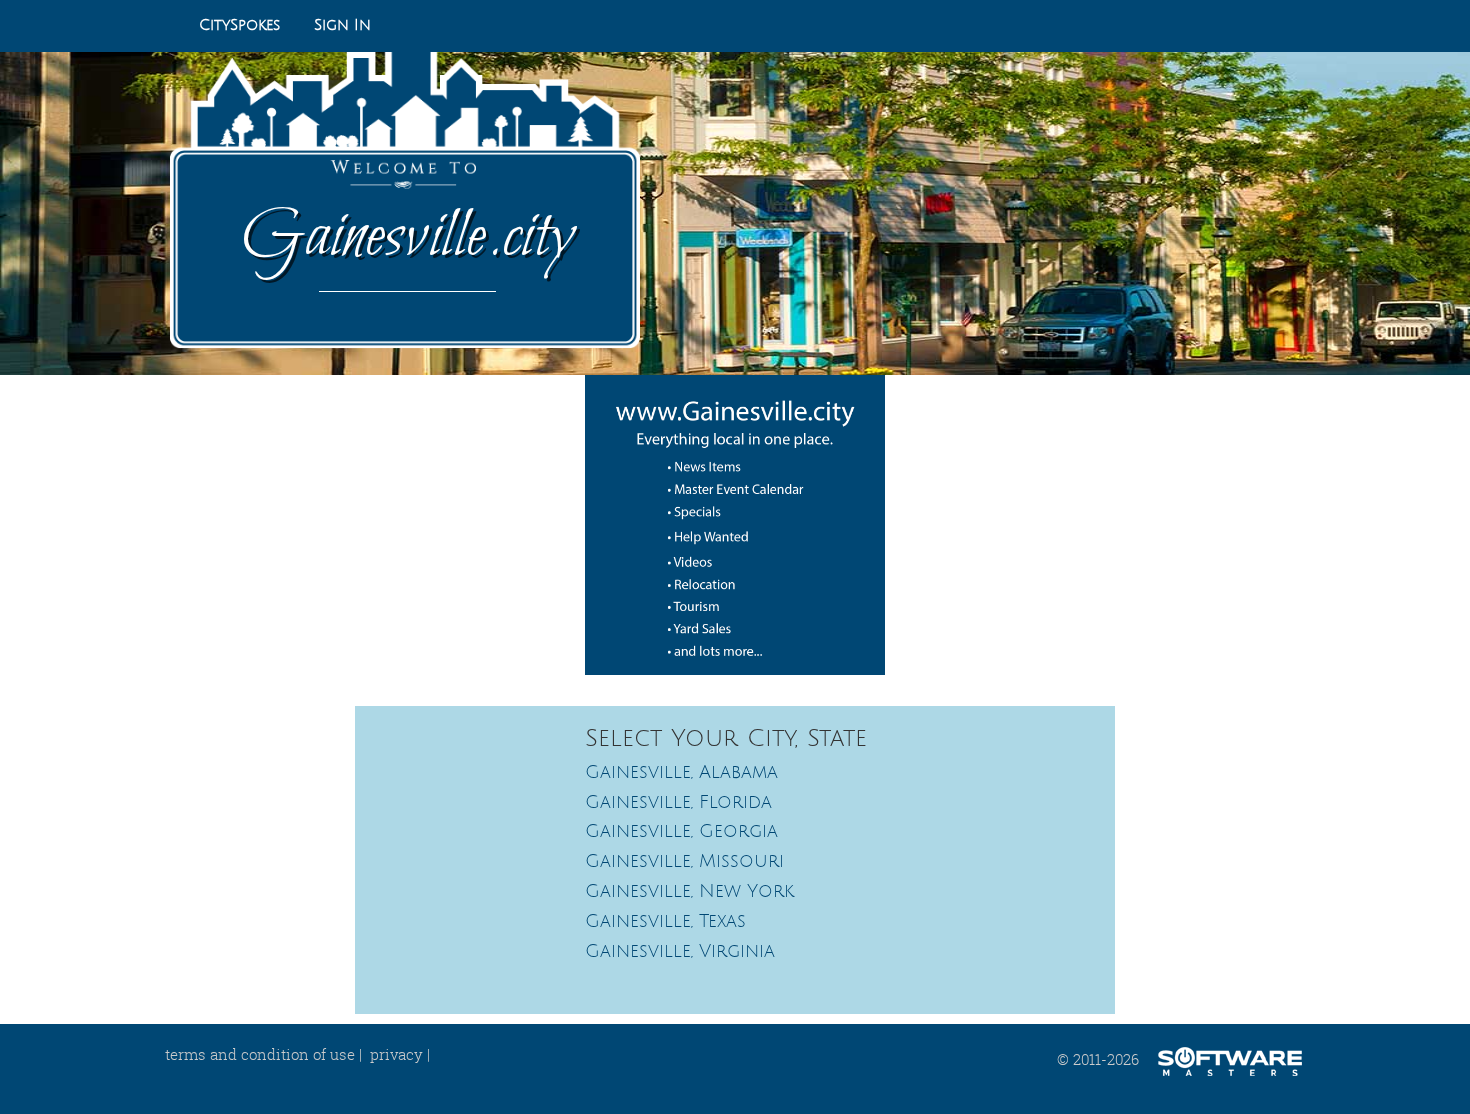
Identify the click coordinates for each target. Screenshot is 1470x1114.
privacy (396, 1054)
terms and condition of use (260, 1054)
